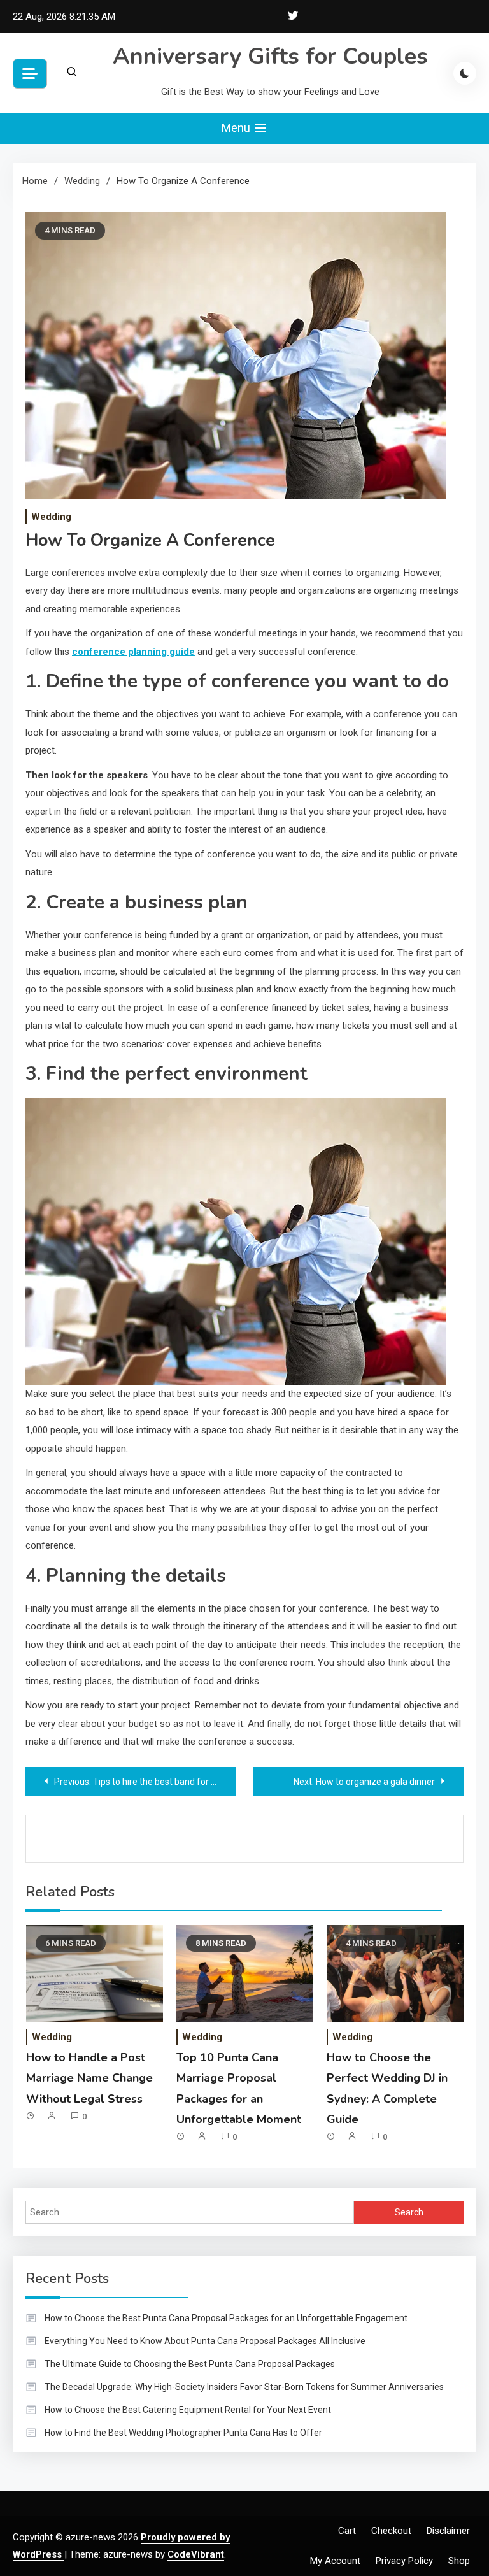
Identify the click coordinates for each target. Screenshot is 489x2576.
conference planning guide (133, 652)
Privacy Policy (404, 2561)
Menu (237, 128)
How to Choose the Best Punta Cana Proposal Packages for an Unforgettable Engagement (226, 2318)
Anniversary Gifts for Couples (270, 56)
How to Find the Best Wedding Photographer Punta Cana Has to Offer (183, 2433)
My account (335, 2561)
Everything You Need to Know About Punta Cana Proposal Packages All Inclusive (205, 2341)
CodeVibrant (196, 2554)
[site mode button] (465, 73)
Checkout (391, 2531)
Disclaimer (448, 2531)
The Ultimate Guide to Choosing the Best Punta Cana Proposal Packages (190, 2364)
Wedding (51, 517)
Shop (459, 2561)
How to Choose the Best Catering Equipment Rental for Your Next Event (188, 2410)
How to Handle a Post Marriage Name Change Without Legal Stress (89, 2078)
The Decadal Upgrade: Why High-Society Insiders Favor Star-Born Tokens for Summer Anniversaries (244, 2387)
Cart (347, 2531)
